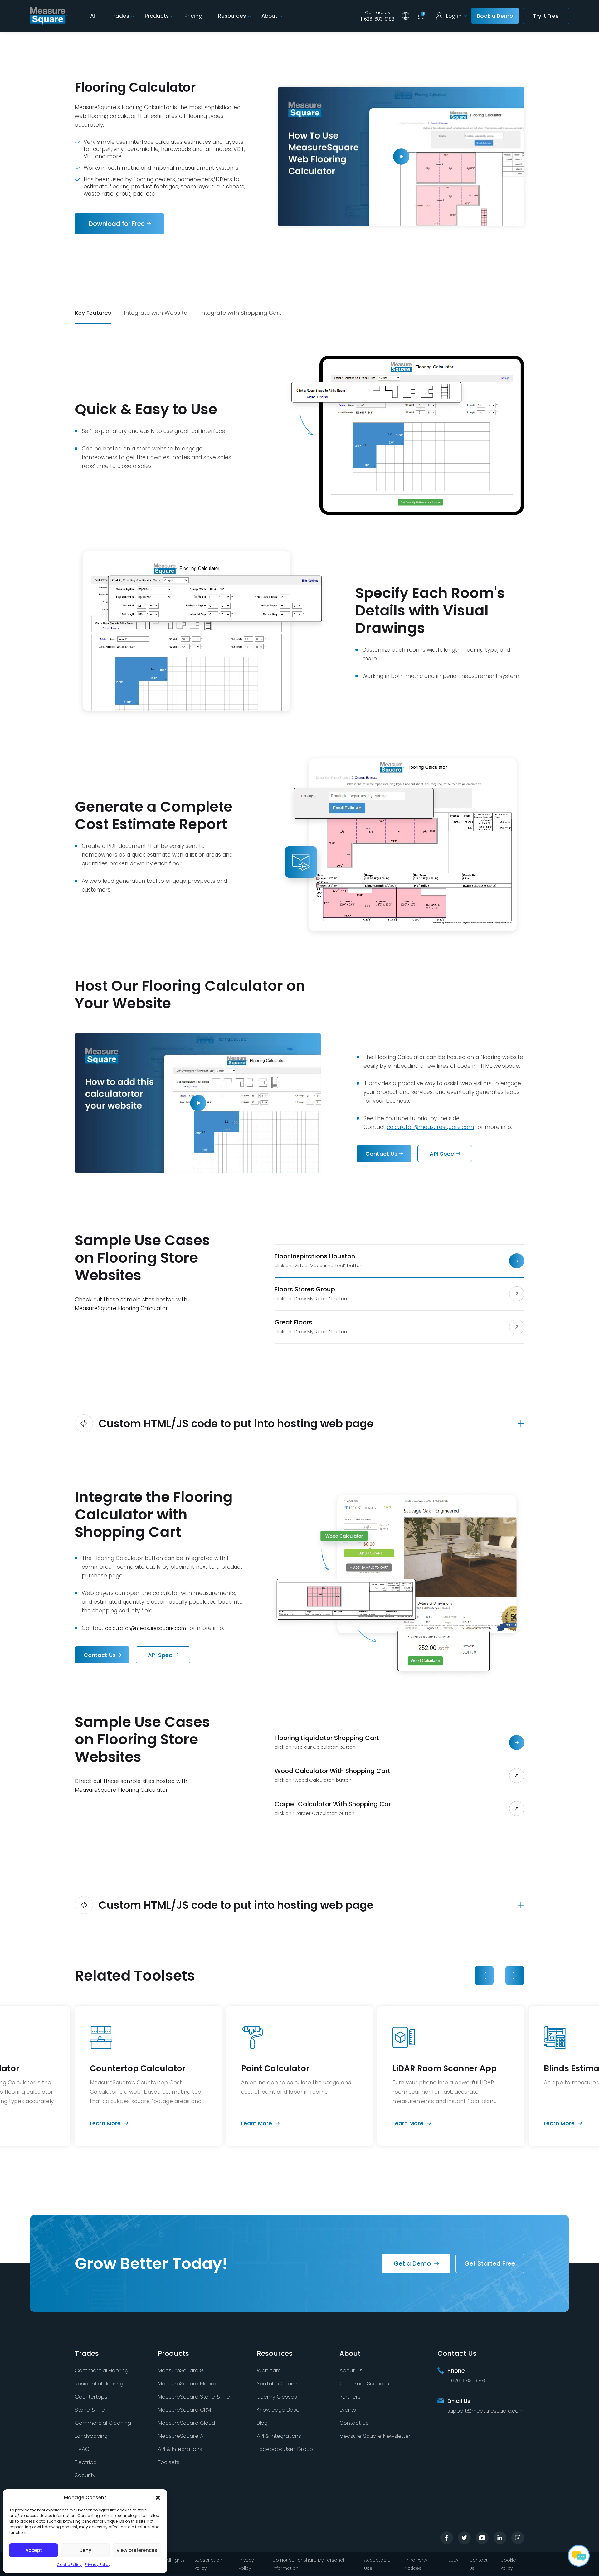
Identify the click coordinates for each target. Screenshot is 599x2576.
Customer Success (364, 2384)
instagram (518, 2538)
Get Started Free (490, 2263)
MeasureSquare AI (181, 2436)
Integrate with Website (156, 313)
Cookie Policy (69, 2565)
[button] (158, 2498)
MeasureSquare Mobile (187, 2384)
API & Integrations (180, 2449)
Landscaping (91, 2436)
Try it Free (546, 16)
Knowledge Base (278, 2410)
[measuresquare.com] (49, 16)
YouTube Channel (279, 2384)
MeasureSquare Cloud (186, 2423)
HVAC (82, 2449)
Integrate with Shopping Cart (241, 313)
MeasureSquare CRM (184, 2410)
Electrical (86, 2462)
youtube (482, 2538)
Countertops (91, 2397)
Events (348, 2410)
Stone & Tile (90, 2410)
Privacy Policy (98, 2565)
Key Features (93, 313)
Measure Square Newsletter (375, 2436)
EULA (453, 2560)
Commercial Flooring (102, 2370)
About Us (351, 2370)
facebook (447, 2538)
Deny (85, 2550)
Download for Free (117, 224)
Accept (34, 2550)
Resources (232, 16)
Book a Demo (495, 16)
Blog (262, 2423)
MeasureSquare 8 (181, 2370)
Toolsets (169, 2462)
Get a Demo (412, 2263)
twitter (464, 2538)
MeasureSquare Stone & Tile (194, 2397)
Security (85, 2475)
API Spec (442, 1154)
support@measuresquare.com (485, 2411)
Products (157, 16)
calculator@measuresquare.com (430, 1127)
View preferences (137, 2550)
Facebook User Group (285, 2449)
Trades (120, 16)
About (269, 16)
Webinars (269, 2370)
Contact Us (377, 12)
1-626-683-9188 (377, 19)
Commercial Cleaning (103, 2423)
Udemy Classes (277, 2397)
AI (93, 16)
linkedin (500, 2538)
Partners (350, 2397)
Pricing (193, 16)
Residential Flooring (99, 2384)
